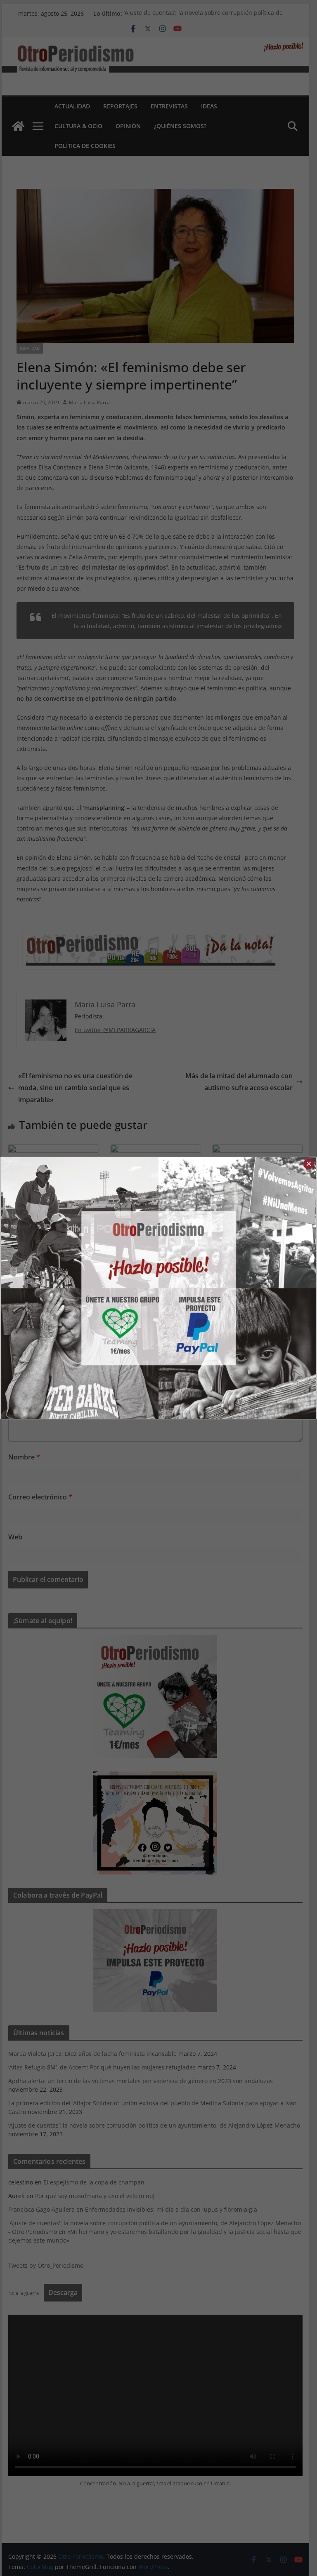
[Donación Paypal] (237, 1288)
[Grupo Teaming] (80, 1288)
